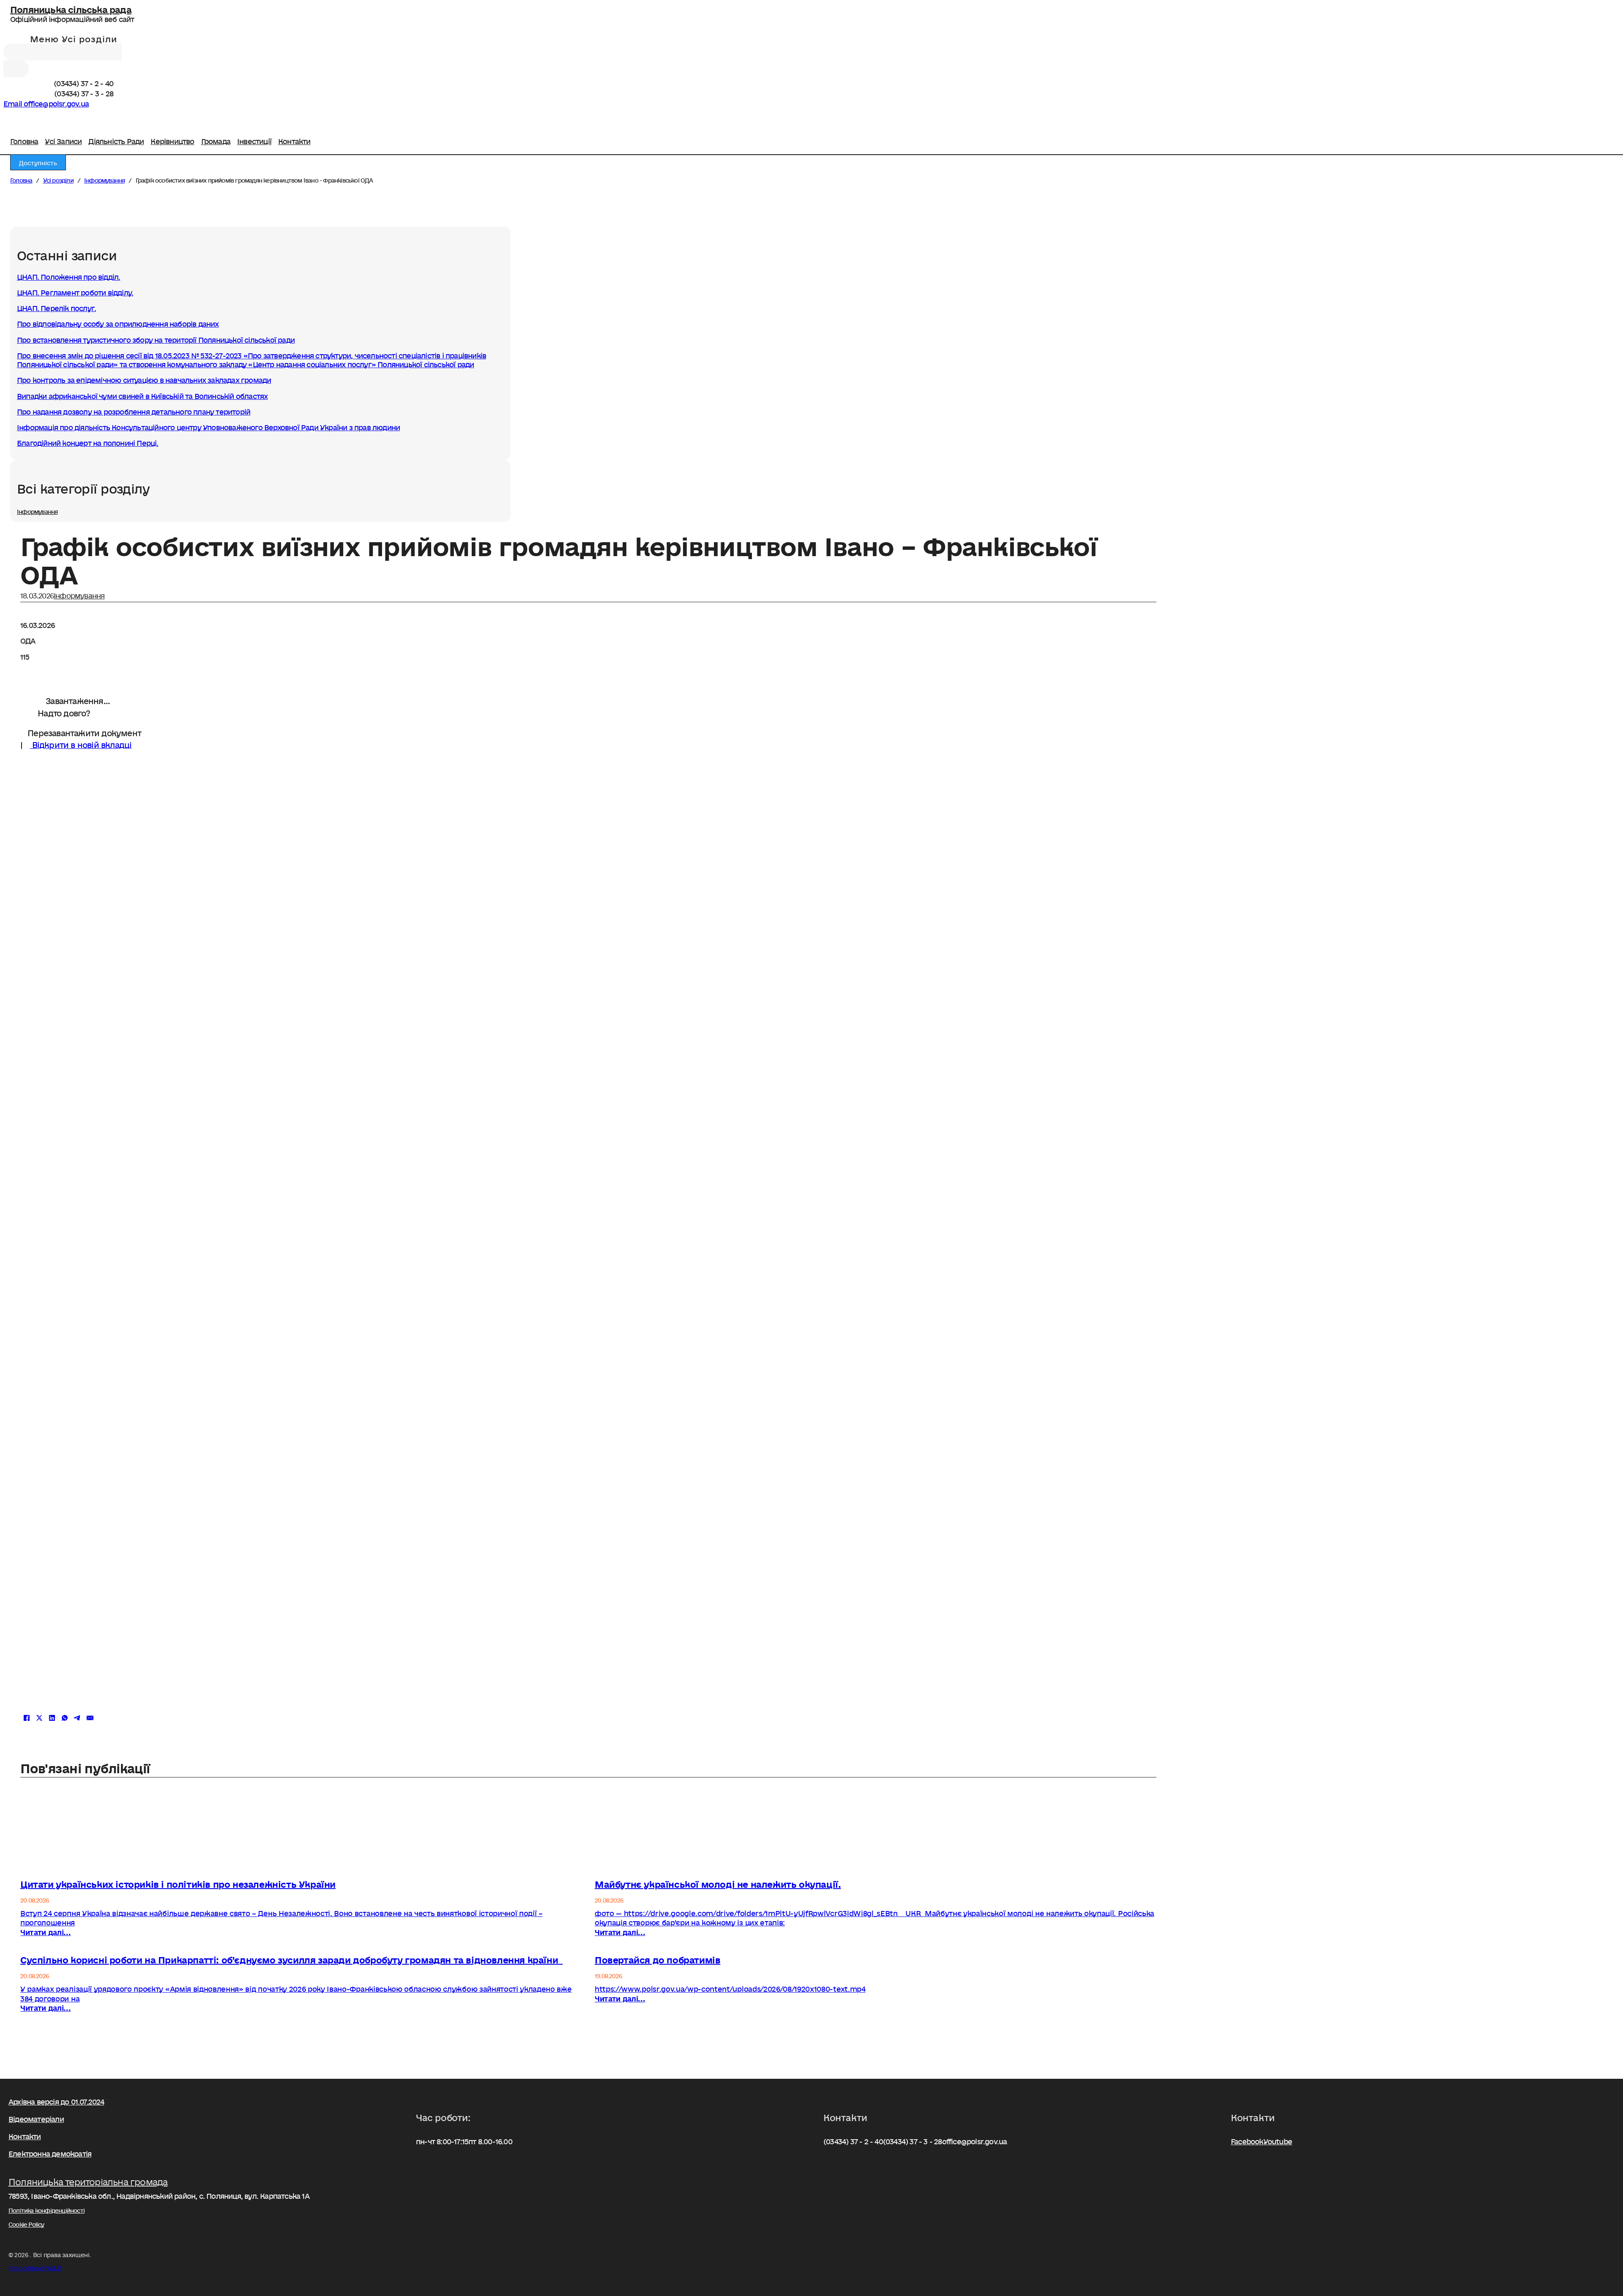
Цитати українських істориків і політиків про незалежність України (178, 1882)
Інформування (104, 179)
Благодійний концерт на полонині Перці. (88, 441)
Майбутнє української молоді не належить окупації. (718, 1882)
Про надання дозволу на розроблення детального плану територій (134, 410)
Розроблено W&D (35, 2266)
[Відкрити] (70, 38)
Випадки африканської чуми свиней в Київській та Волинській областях (142, 394)
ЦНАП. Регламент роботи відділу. (75, 291)
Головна (24, 138)
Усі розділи (58, 179)
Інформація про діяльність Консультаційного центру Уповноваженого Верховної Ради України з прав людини (208, 426)
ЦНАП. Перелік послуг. (56, 306)
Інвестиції (254, 138)
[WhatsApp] (65, 1718)
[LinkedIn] (52, 1718)
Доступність (38, 161)
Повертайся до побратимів (657, 1958)
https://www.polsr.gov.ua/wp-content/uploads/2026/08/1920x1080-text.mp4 (730, 1992)
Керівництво (172, 138)
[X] (39, 1718)
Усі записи (63, 138)
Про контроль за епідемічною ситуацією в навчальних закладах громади (144, 378)
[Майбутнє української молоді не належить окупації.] (876, 1867)
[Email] (90, 1718)
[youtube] (15, 115)
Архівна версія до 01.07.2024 (56, 2100)
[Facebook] (7, 115)
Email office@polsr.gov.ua (46, 102)
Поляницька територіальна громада (88, 2180)
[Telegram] (77, 1718)
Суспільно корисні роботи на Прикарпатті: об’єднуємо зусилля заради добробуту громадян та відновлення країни (291, 1958)
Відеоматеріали (36, 2117)
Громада (216, 138)
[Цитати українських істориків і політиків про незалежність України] (301, 1867)
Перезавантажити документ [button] (83, 731)
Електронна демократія (50, 2152)
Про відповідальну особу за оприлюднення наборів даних (118, 322)
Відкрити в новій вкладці (81, 743)
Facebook (1247, 2140)
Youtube (1278, 2140)
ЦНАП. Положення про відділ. (68, 275)
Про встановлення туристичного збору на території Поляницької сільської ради (156, 338)
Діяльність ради (116, 138)
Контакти (294, 138)
